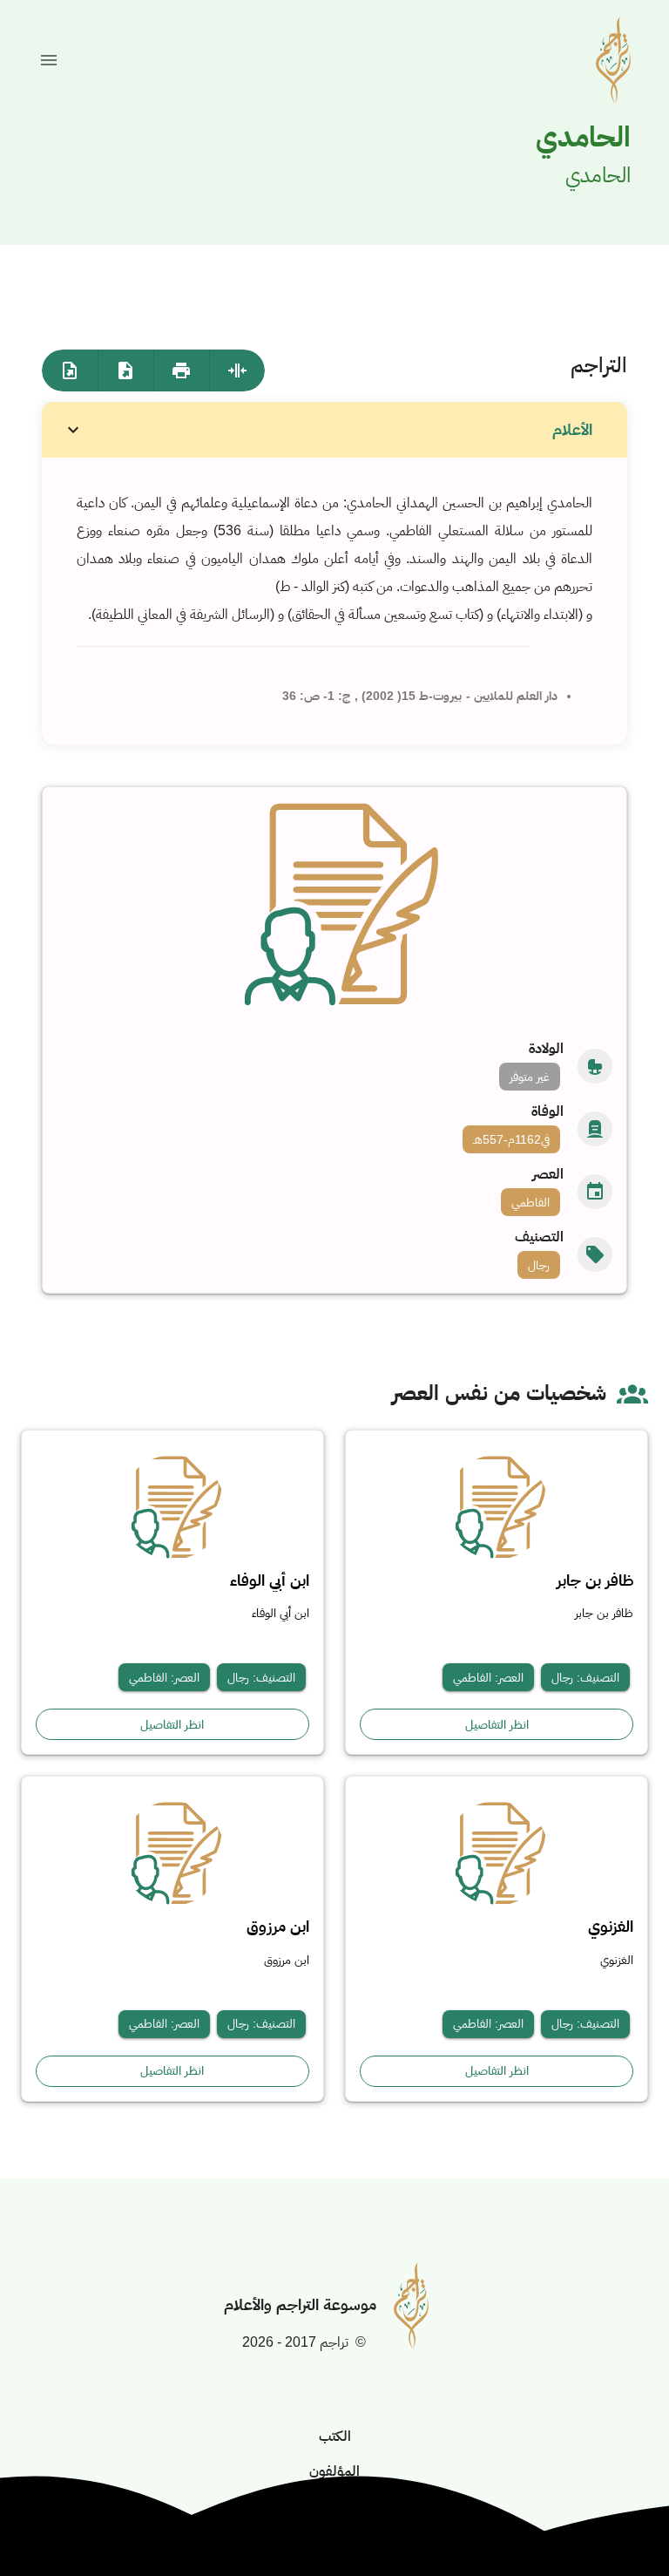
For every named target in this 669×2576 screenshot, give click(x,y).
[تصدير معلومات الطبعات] (70, 370)
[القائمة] (49, 60)
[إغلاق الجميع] (237, 370)
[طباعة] (181, 370)
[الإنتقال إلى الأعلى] (613, 2520)
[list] (335, 1160)
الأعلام (572, 430)
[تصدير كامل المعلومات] (125, 370)
